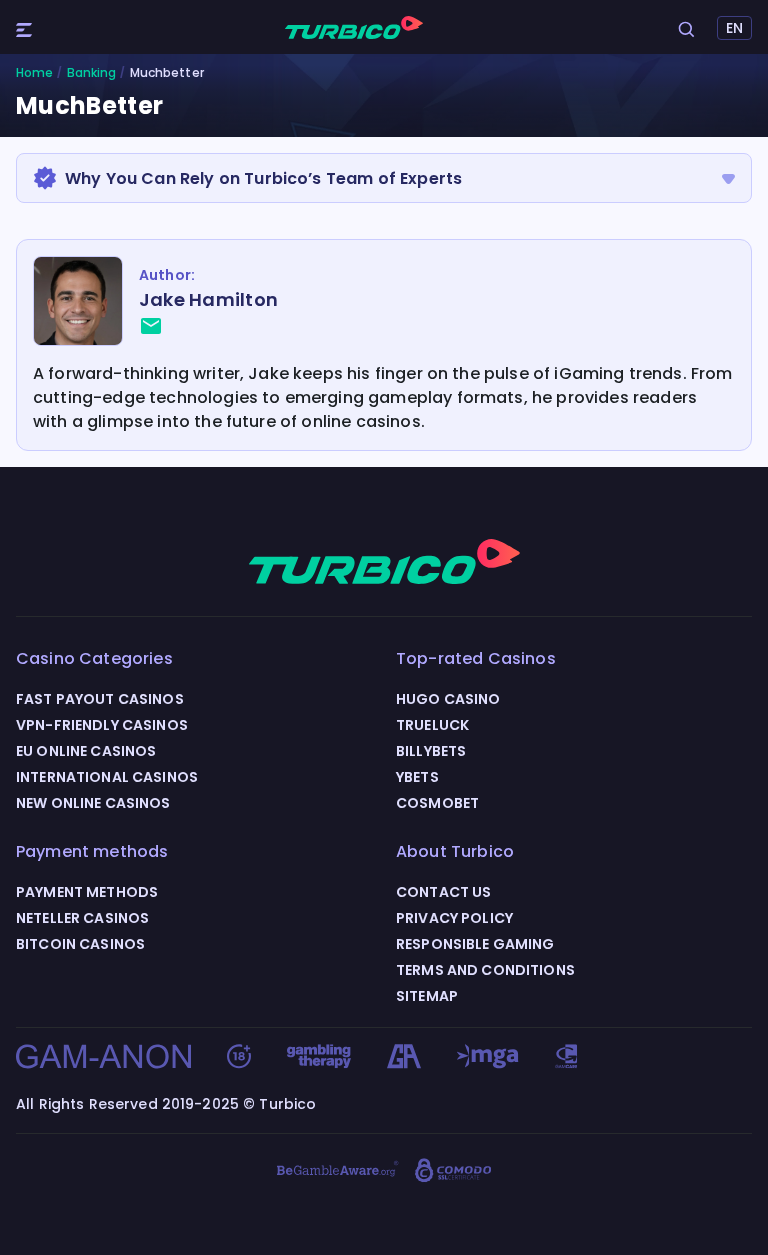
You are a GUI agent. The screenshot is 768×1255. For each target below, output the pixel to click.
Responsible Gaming (475, 944)
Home (34, 73)
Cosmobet (437, 803)
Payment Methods (87, 892)
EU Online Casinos (86, 751)
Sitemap (427, 996)
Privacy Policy (454, 918)
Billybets (431, 751)
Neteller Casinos (82, 918)
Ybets (417, 777)
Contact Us (443, 892)
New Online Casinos (93, 803)
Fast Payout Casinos (100, 699)
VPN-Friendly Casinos (102, 725)
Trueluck (432, 725)
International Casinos (107, 777)
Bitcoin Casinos (80, 944)
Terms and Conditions (485, 970)
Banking (92, 73)
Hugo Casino (448, 699)
